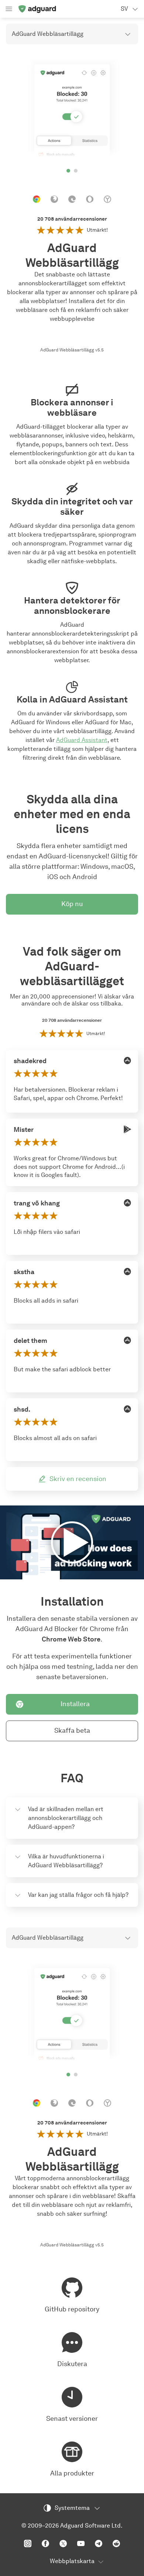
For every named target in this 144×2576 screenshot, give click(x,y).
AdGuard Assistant (82, 740)
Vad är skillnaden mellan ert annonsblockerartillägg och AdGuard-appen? (66, 1818)
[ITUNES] (127, 1061)
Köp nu (72, 904)
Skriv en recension (78, 1479)
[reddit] (116, 2543)
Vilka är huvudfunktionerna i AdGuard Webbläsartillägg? (66, 1861)
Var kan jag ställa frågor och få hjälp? (78, 1895)
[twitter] (63, 2543)
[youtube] (81, 2543)
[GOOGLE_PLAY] (127, 1129)
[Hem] (37, 9)
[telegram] (99, 2543)
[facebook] (45, 2543)
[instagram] (28, 2543)
